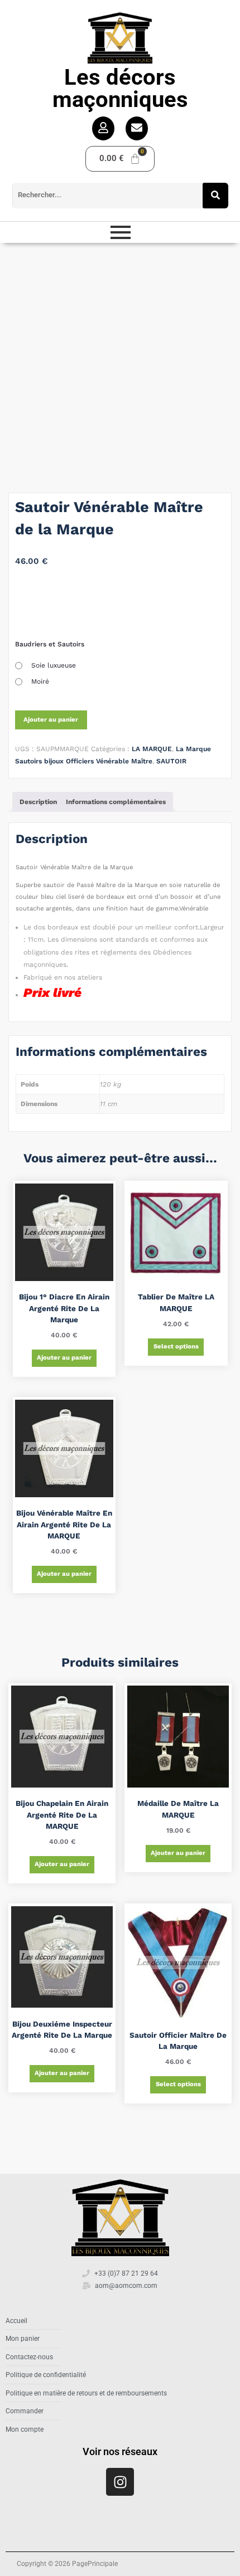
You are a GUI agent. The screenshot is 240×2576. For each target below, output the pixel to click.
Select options (176, 1347)
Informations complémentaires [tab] (116, 802)
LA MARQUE (152, 749)
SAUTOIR (171, 761)
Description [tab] (38, 802)
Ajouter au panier (51, 720)
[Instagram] (120, 2482)
